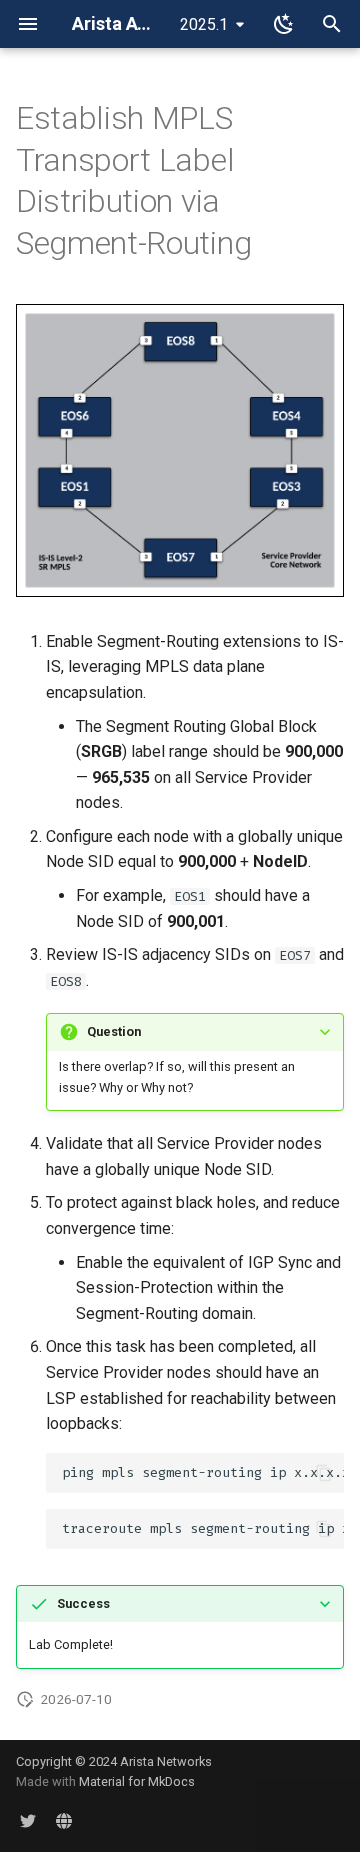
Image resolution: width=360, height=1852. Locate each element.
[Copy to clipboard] (324, 1473)
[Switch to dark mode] (284, 24)
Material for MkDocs (137, 1781)
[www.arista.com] (64, 1820)
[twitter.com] (28, 1820)
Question (114, 1031)
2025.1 (204, 24)
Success (83, 1603)
